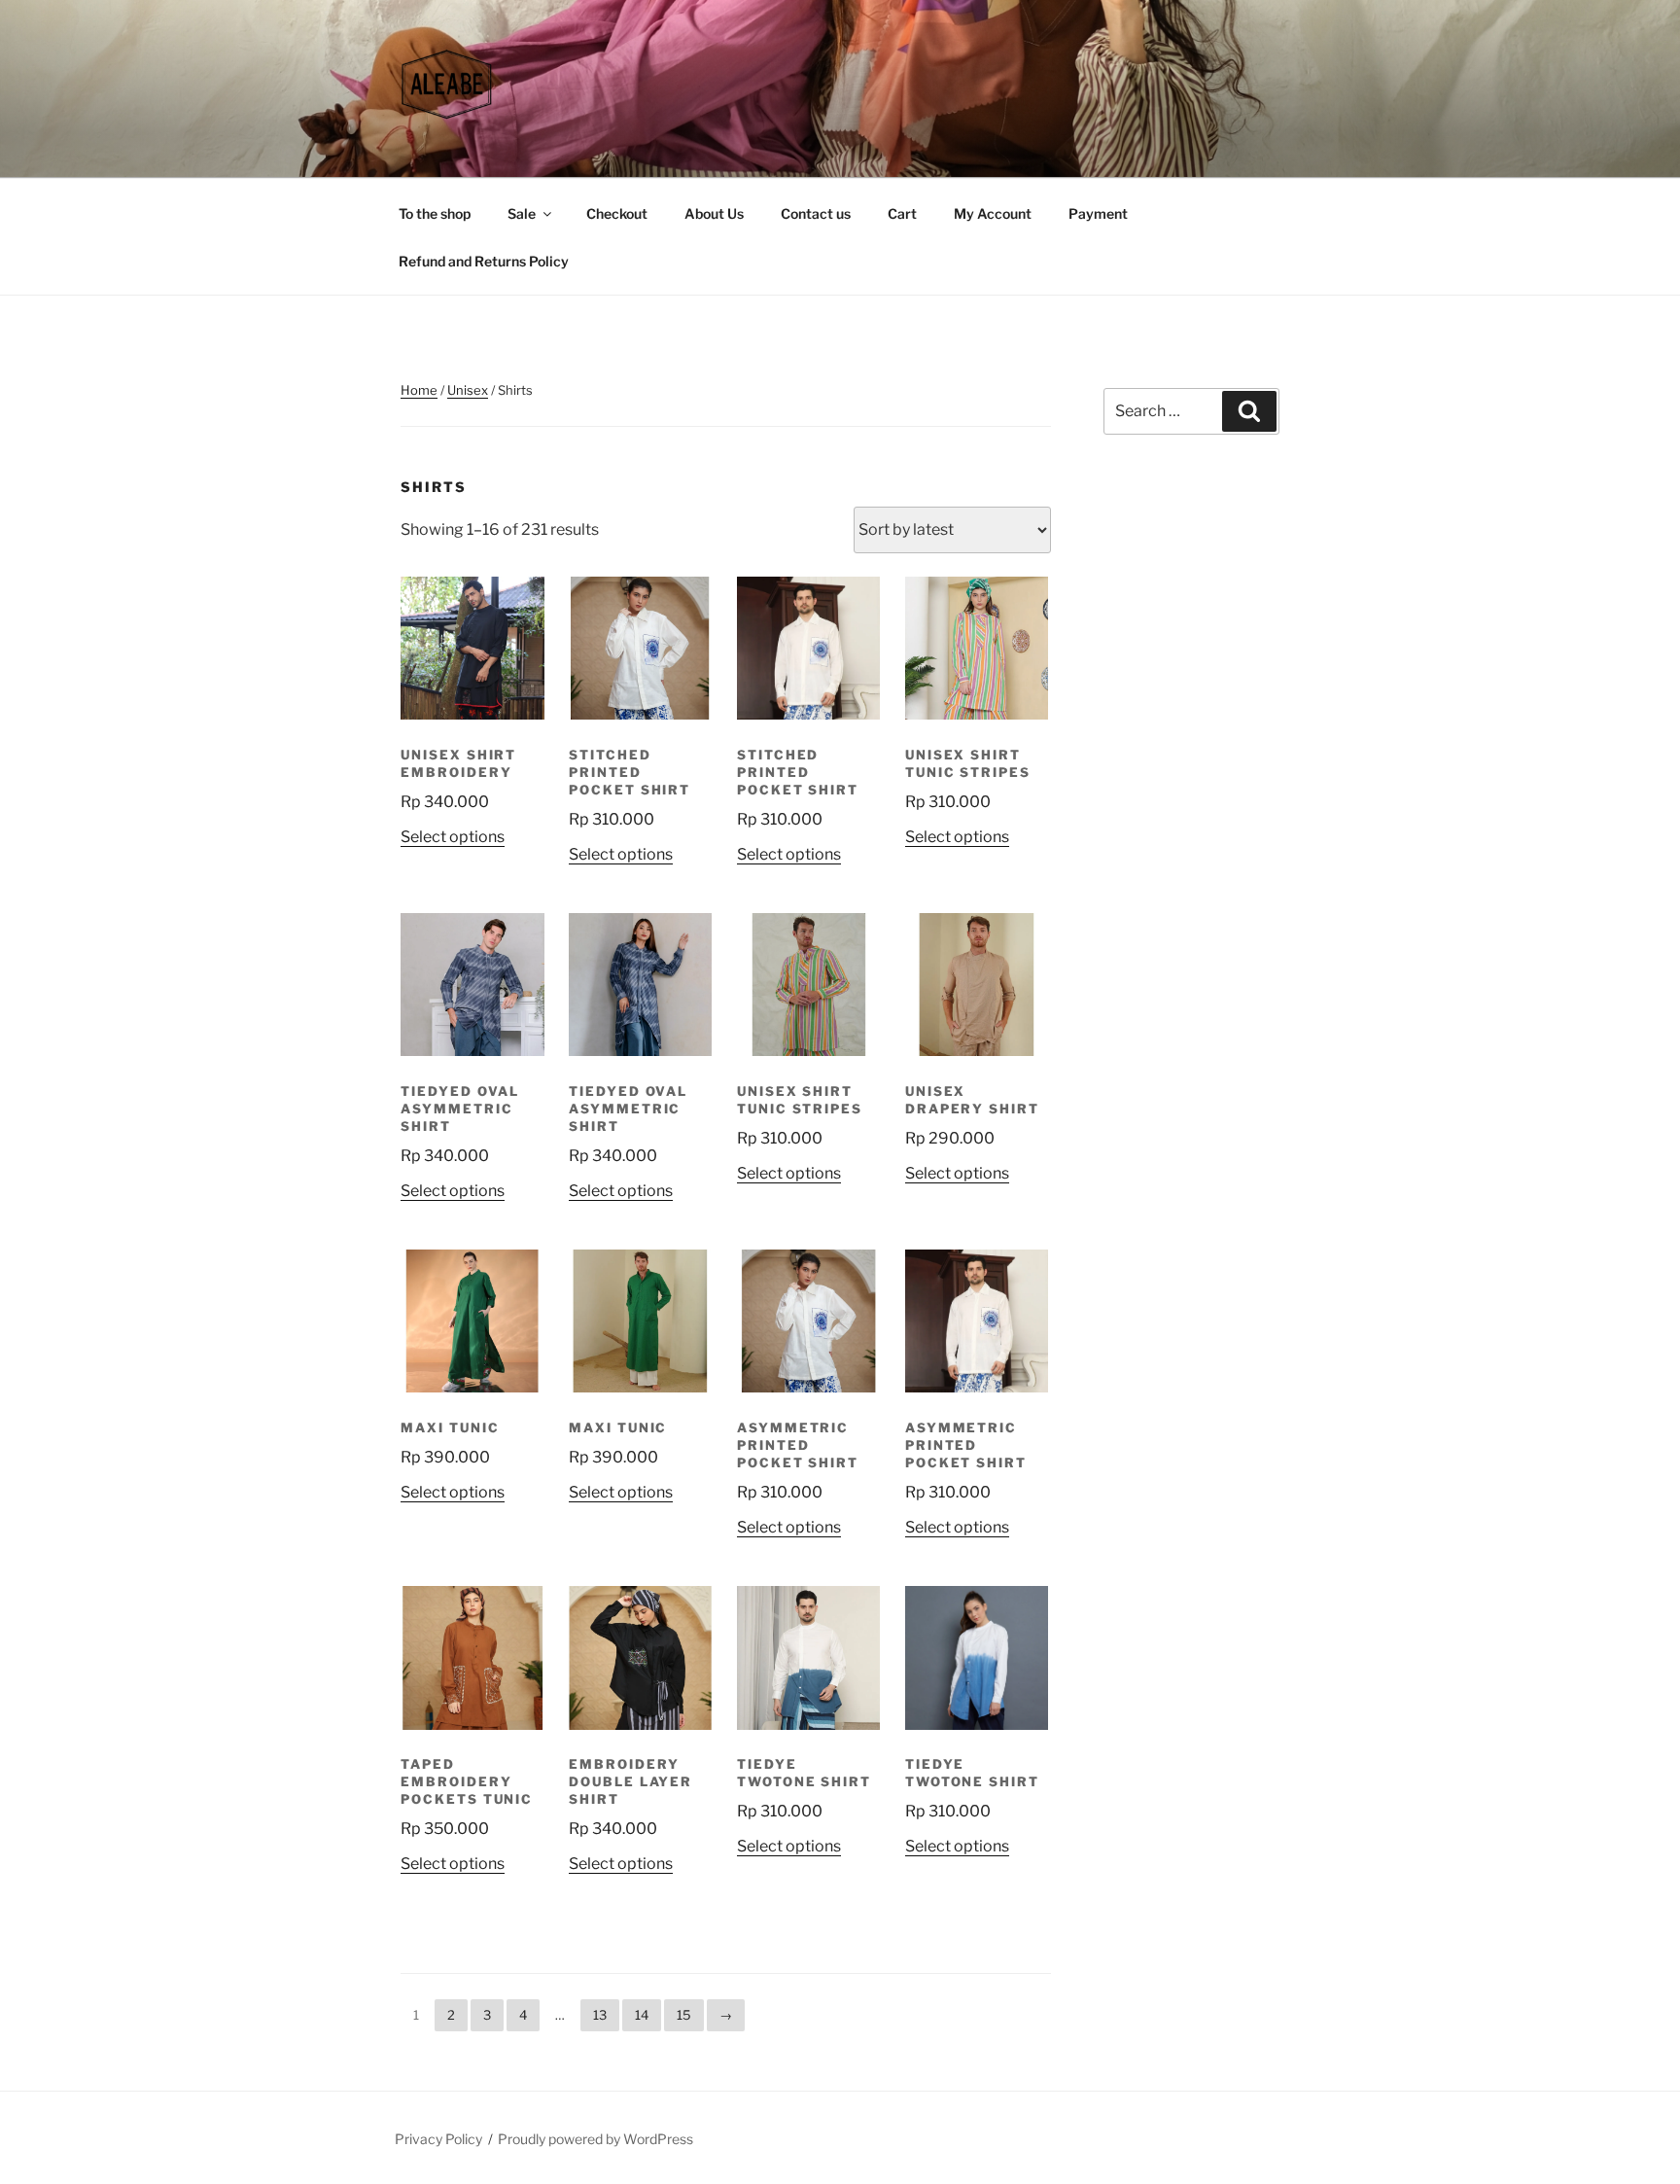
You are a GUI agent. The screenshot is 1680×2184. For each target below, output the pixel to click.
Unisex (468, 390)
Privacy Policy (438, 2139)
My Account (993, 213)
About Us (714, 213)
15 (684, 2015)
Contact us (816, 213)
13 (600, 2015)
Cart (902, 213)
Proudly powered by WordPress (595, 2139)
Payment (1098, 213)
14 (642, 2015)
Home (419, 390)
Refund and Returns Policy (484, 261)
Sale (522, 213)
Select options (453, 837)
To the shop (435, 213)
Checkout (617, 213)
